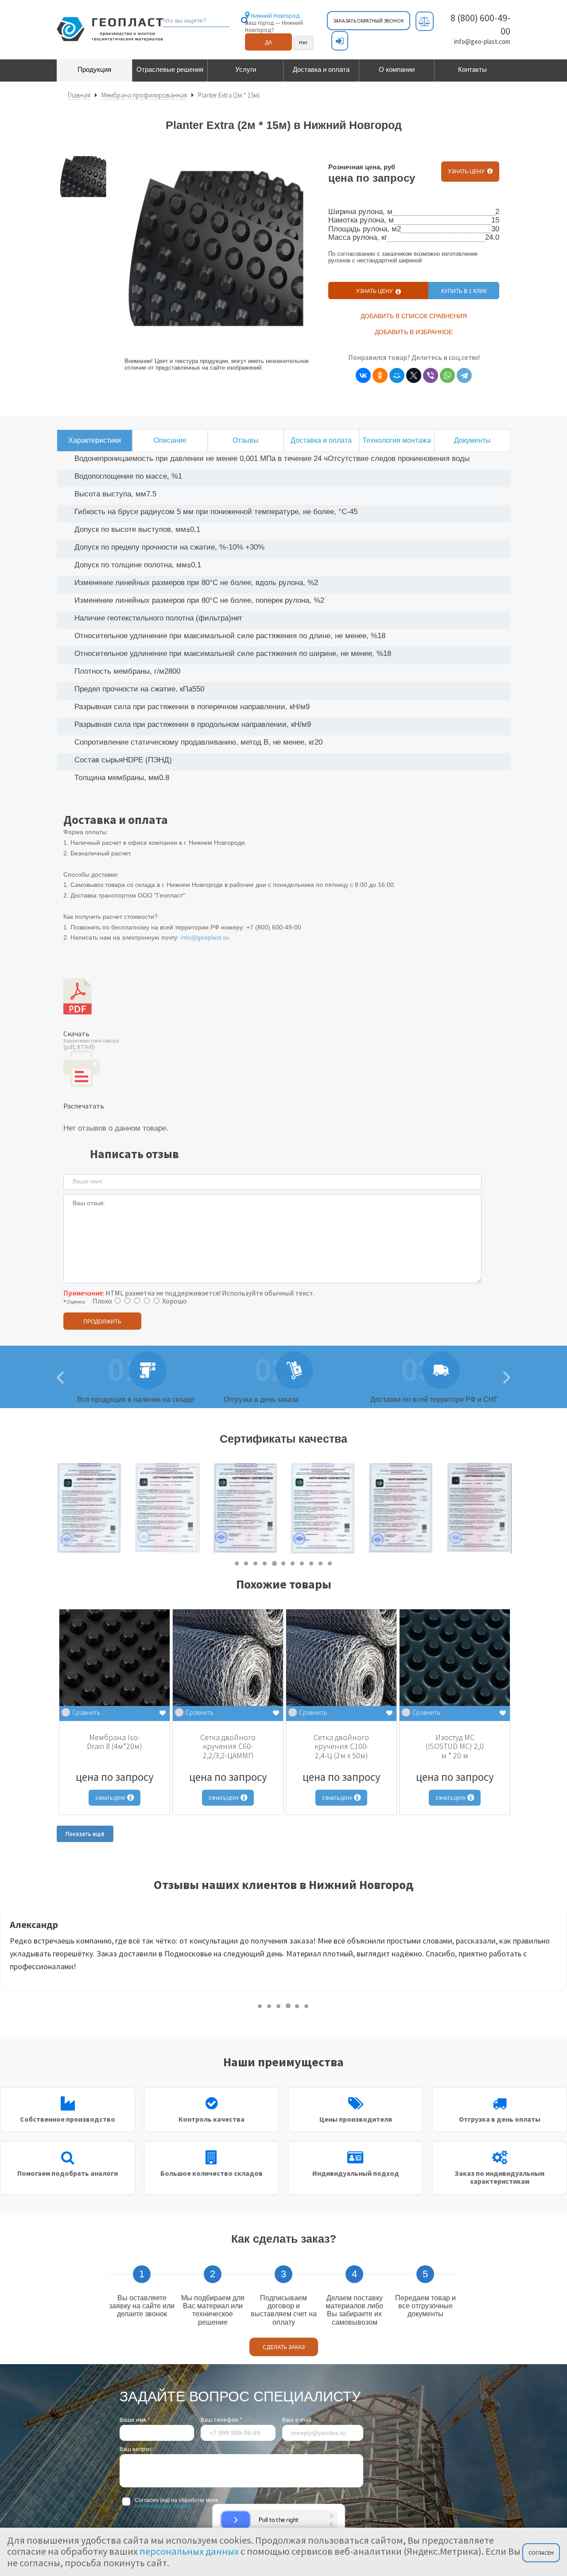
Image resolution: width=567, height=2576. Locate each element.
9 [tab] (312, 1563)
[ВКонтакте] (363, 375)
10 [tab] (321, 1563)
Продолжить (102, 1322)
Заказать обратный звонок (369, 21)
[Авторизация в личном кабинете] (340, 41)
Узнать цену (468, 172)
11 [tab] (330, 1563)
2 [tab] (247, 1563)
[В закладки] (163, 1713)
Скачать (91, 1040)
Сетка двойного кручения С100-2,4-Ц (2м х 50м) (341, 1746)
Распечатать (84, 1106)
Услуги (246, 69)
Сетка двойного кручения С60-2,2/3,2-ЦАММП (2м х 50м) (228, 1751)
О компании (397, 69)
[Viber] (431, 375)
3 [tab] (256, 1563)
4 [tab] (265, 1563)
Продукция (94, 69)
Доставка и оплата (321, 69)
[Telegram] (464, 375)
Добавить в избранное (414, 332)
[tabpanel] (89, 1509)
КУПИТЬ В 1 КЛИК (464, 291)
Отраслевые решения (170, 69)
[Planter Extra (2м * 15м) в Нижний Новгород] (83, 177)
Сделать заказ (284, 2347)
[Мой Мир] (397, 375)
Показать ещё (85, 1834)
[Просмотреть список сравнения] (425, 21)
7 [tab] (293, 1563)
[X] (414, 375)
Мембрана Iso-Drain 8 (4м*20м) (115, 1742)
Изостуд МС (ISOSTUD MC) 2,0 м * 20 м (455, 1746)
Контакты (472, 69)
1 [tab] (237, 1563)
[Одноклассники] (380, 375)
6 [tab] (284, 1563)
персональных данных (163, 2506)
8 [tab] (302, 1563)
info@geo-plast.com (482, 41)
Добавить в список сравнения (414, 316)
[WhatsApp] (447, 375)
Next (517, 1509)
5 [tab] (274, 1563)
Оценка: (76, 1302)
